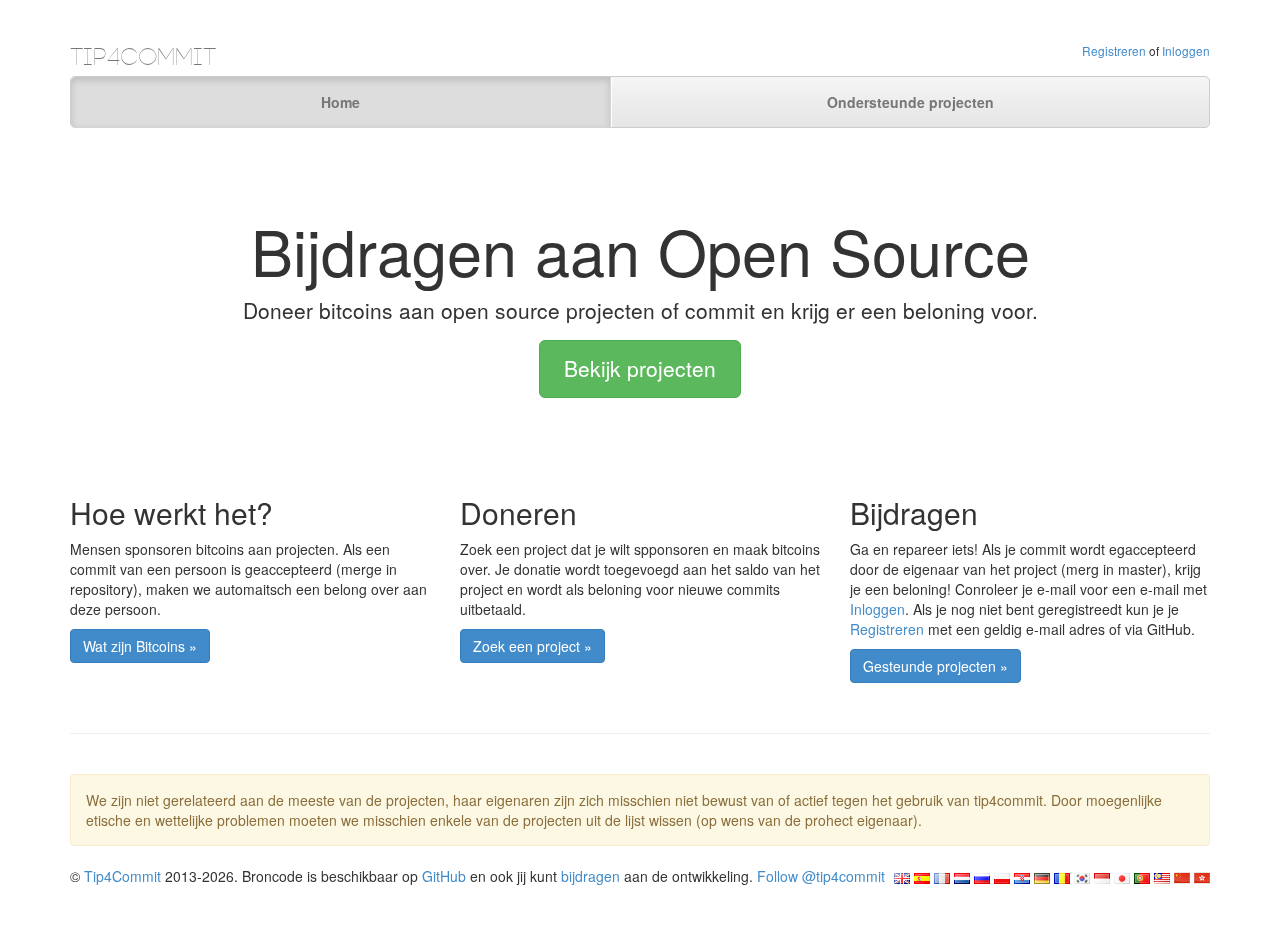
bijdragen (590, 876)
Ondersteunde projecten (910, 102)
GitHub (444, 876)
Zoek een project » (532, 646)
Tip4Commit (122, 876)
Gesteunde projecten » (935, 666)
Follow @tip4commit (821, 876)
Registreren (1114, 50)
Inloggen (1186, 50)
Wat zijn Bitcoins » (140, 646)
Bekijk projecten (640, 368)
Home (340, 102)
